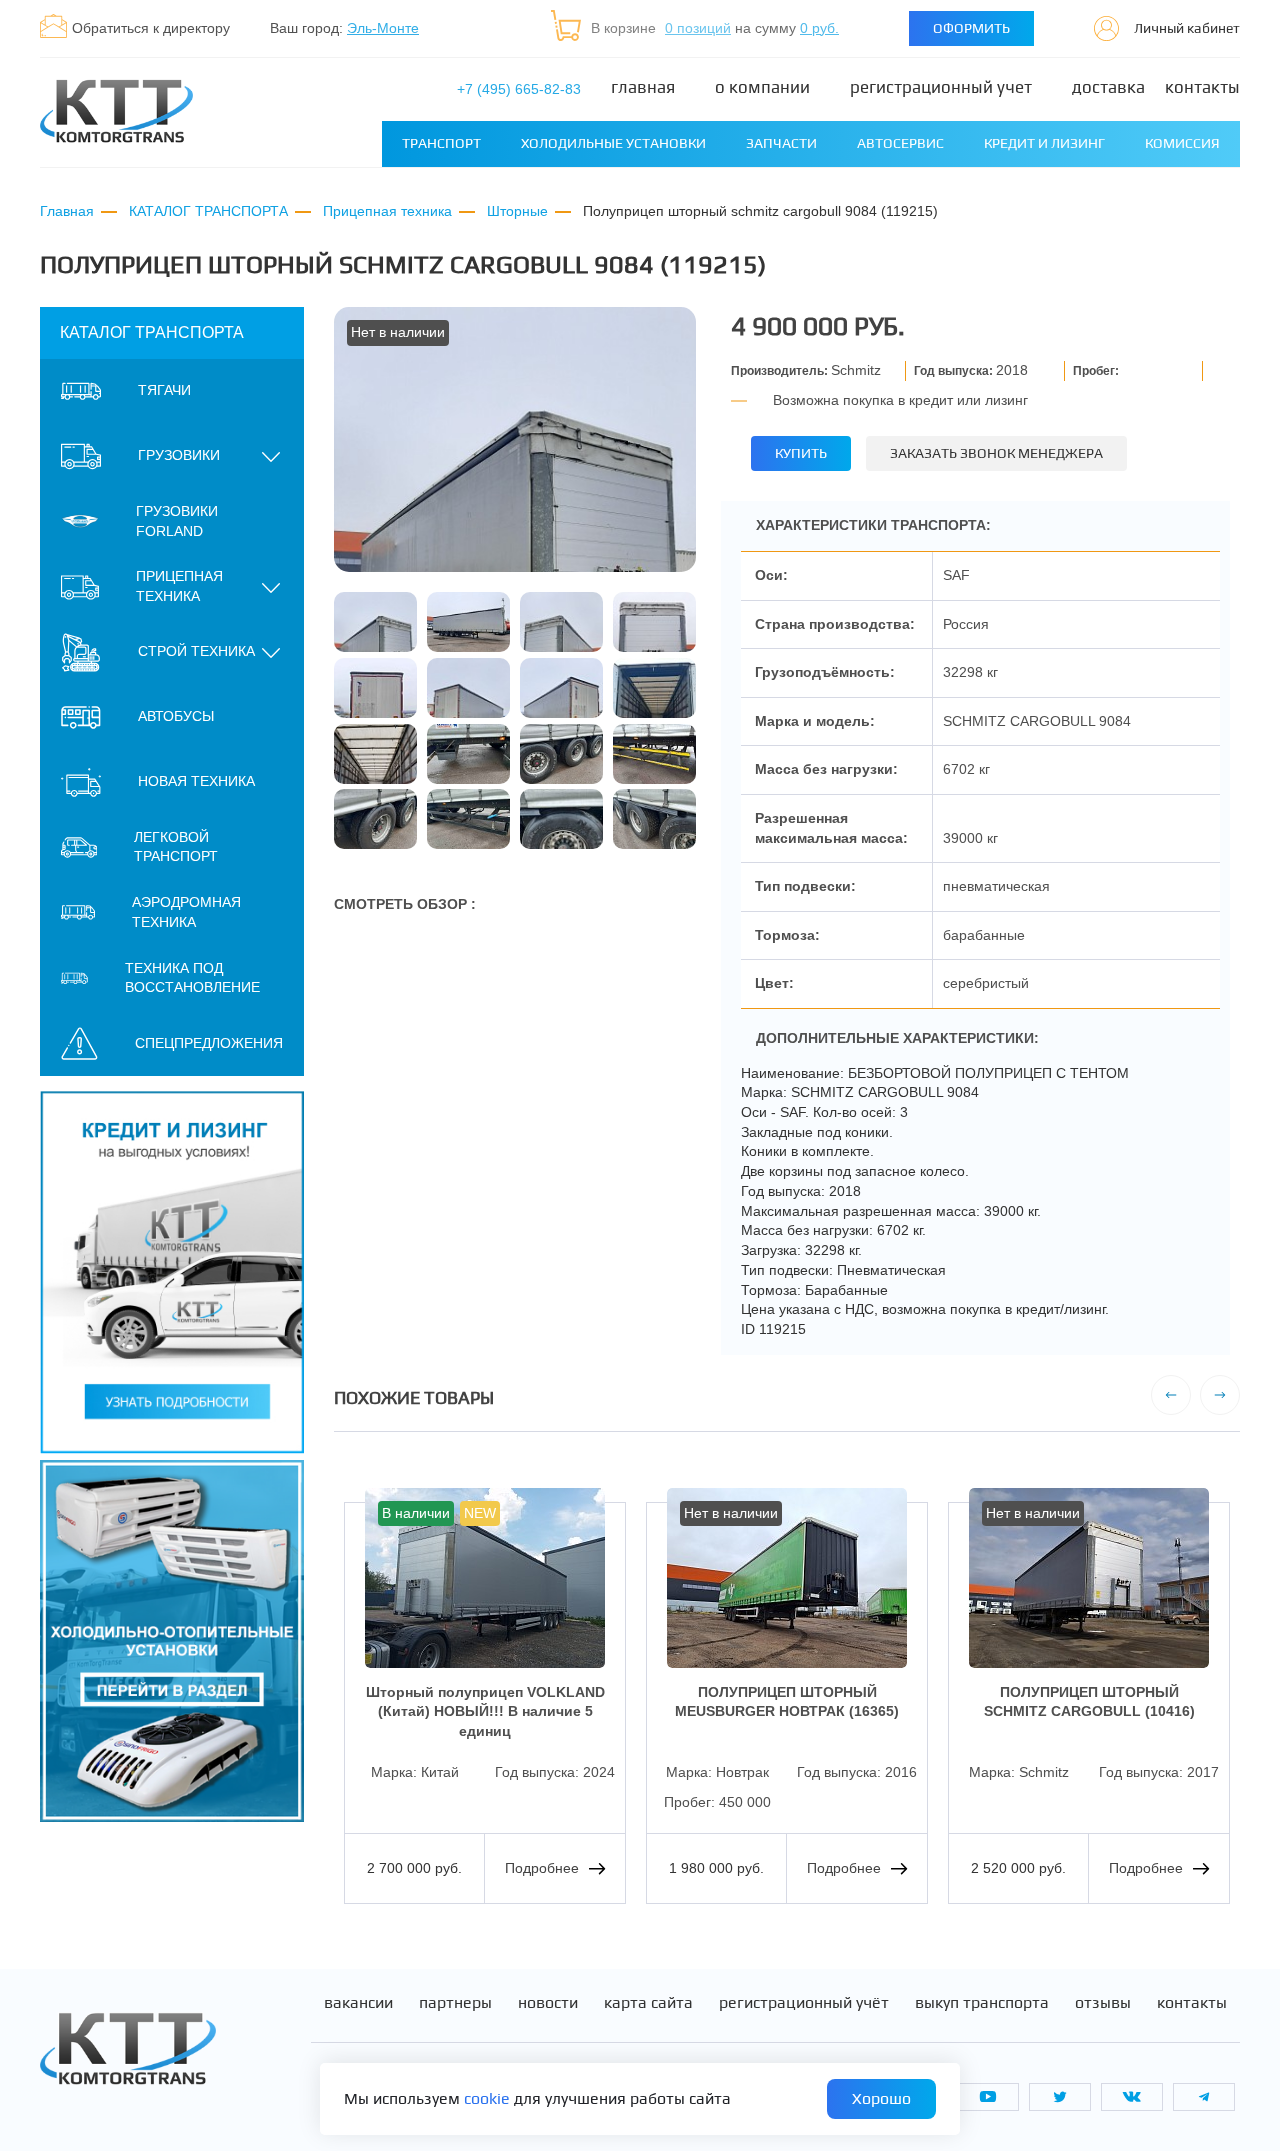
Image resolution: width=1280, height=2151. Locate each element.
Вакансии (358, 2003)
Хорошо (881, 2098)
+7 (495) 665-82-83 (519, 89)
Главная (643, 87)
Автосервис (900, 143)
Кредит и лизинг (1044, 143)
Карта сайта (648, 2003)
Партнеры (455, 2003)
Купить (801, 453)
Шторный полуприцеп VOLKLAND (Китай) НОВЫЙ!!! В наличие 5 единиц (485, 1711)
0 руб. (819, 28)
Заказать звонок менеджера (996, 453)
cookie (487, 2098)
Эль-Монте (383, 28)
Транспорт (441, 143)
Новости (548, 2003)
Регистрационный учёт (804, 2003)
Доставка (1108, 87)
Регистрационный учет (941, 87)
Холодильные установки (613, 143)
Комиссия (1182, 143)
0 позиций (698, 28)
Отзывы (1103, 2003)
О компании (762, 87)
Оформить (971, 28)
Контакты (1202, 87)
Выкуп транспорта (982, 2003)
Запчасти (781, 143)
